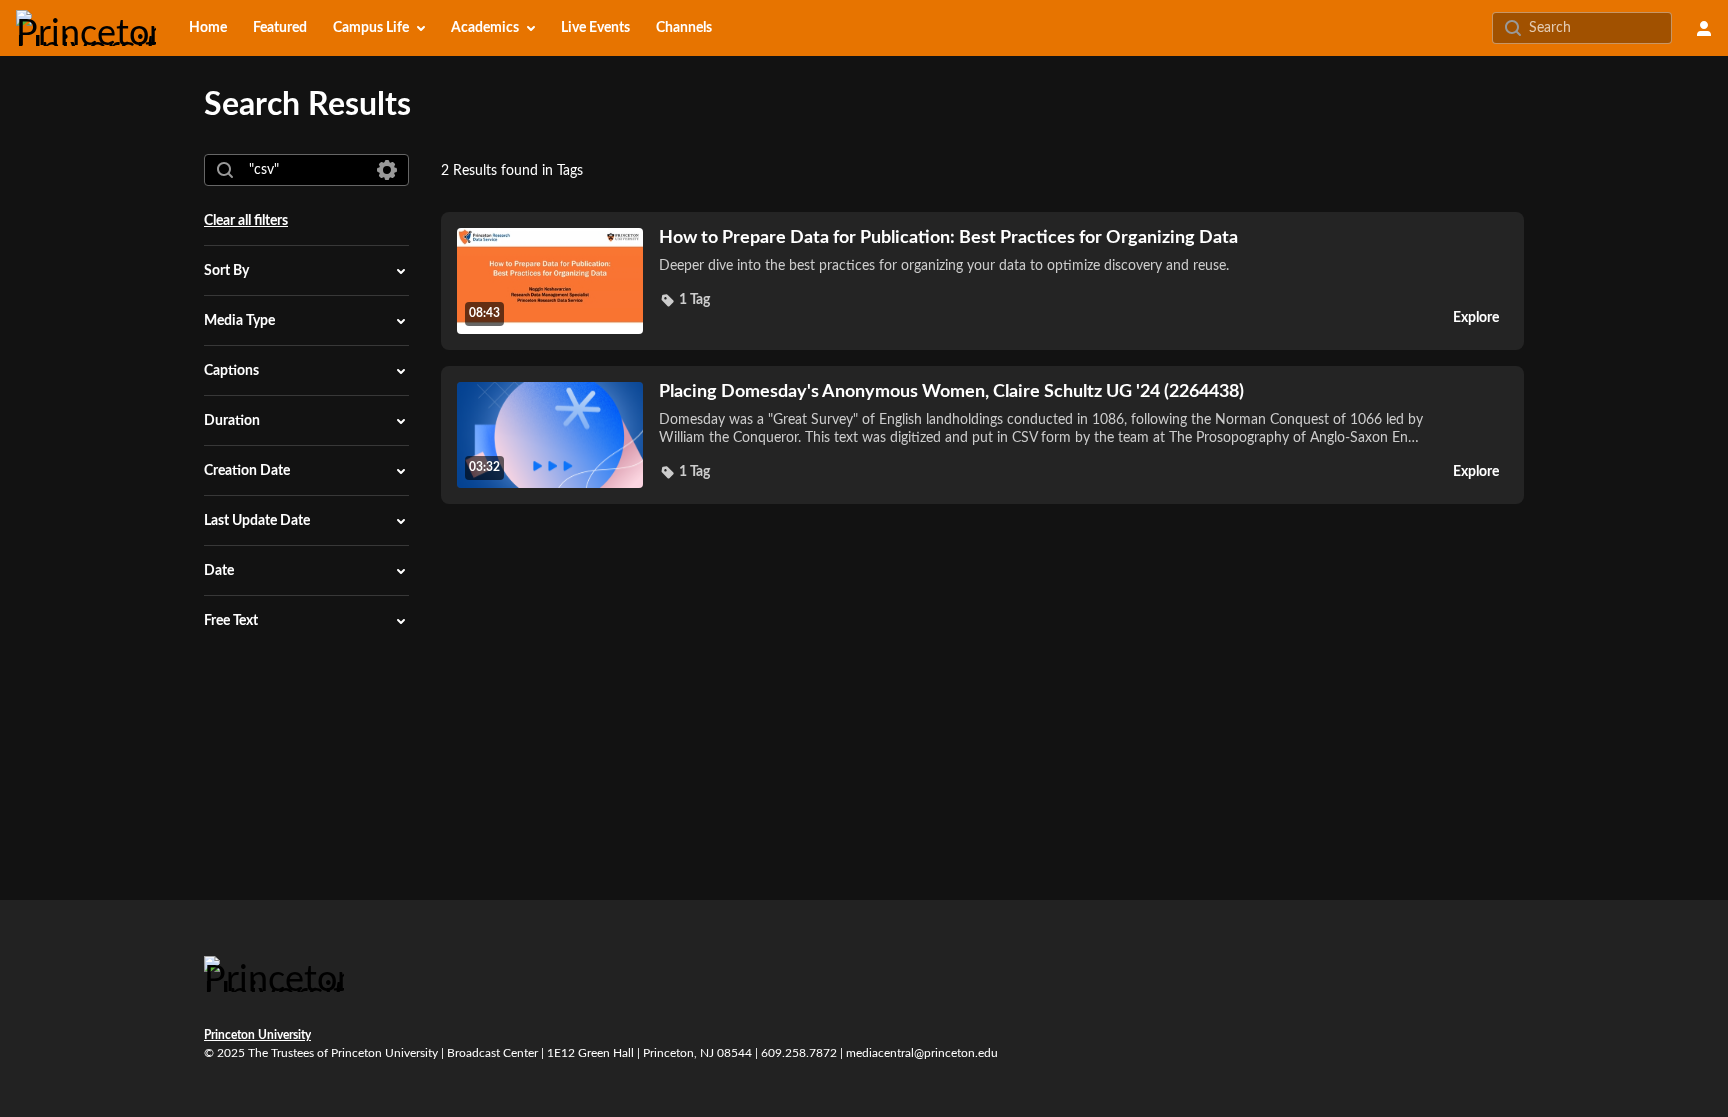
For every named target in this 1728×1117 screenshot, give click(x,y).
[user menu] (1704, 28)
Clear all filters (246, 221)
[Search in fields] (387, 170)
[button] (684, 300)
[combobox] (305, 170)
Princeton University (257, 1035)
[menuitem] (208, 28)
